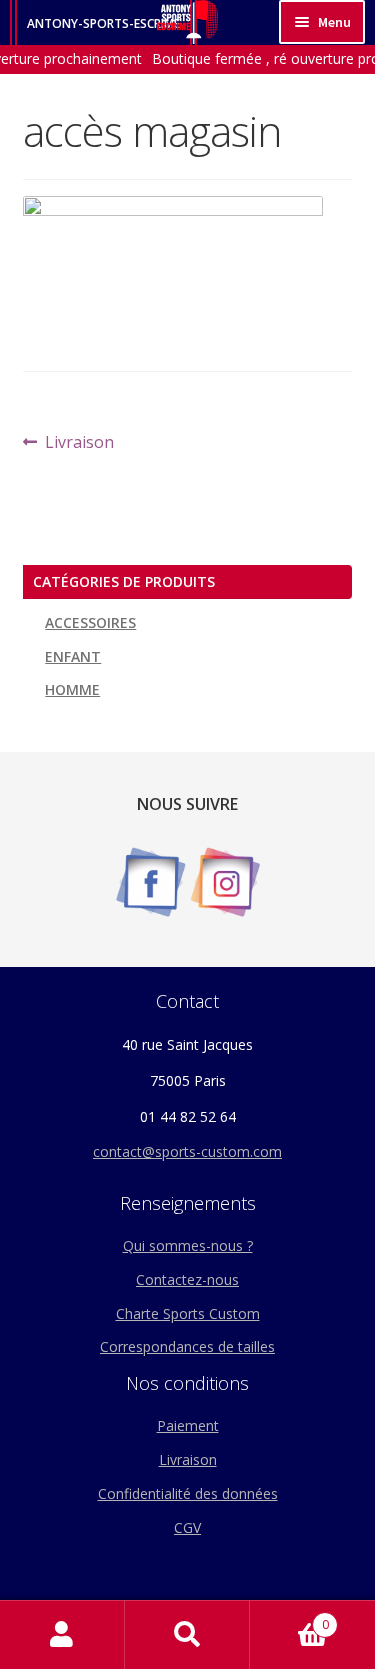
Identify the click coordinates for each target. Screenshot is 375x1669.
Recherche (187, 1635)
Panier (289, 1617)
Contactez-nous (187, 1279)
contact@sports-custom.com (187, 1151)
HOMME (72, 689)
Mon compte (62, 1635)
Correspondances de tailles (187, 1346)
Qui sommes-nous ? (188, 1245)
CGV (187, 1527)
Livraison (79, 443)
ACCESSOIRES (90, 622)
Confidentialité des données (188, 1493)
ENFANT (73, 656)
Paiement (188, 1425)
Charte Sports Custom (188, 1313)
